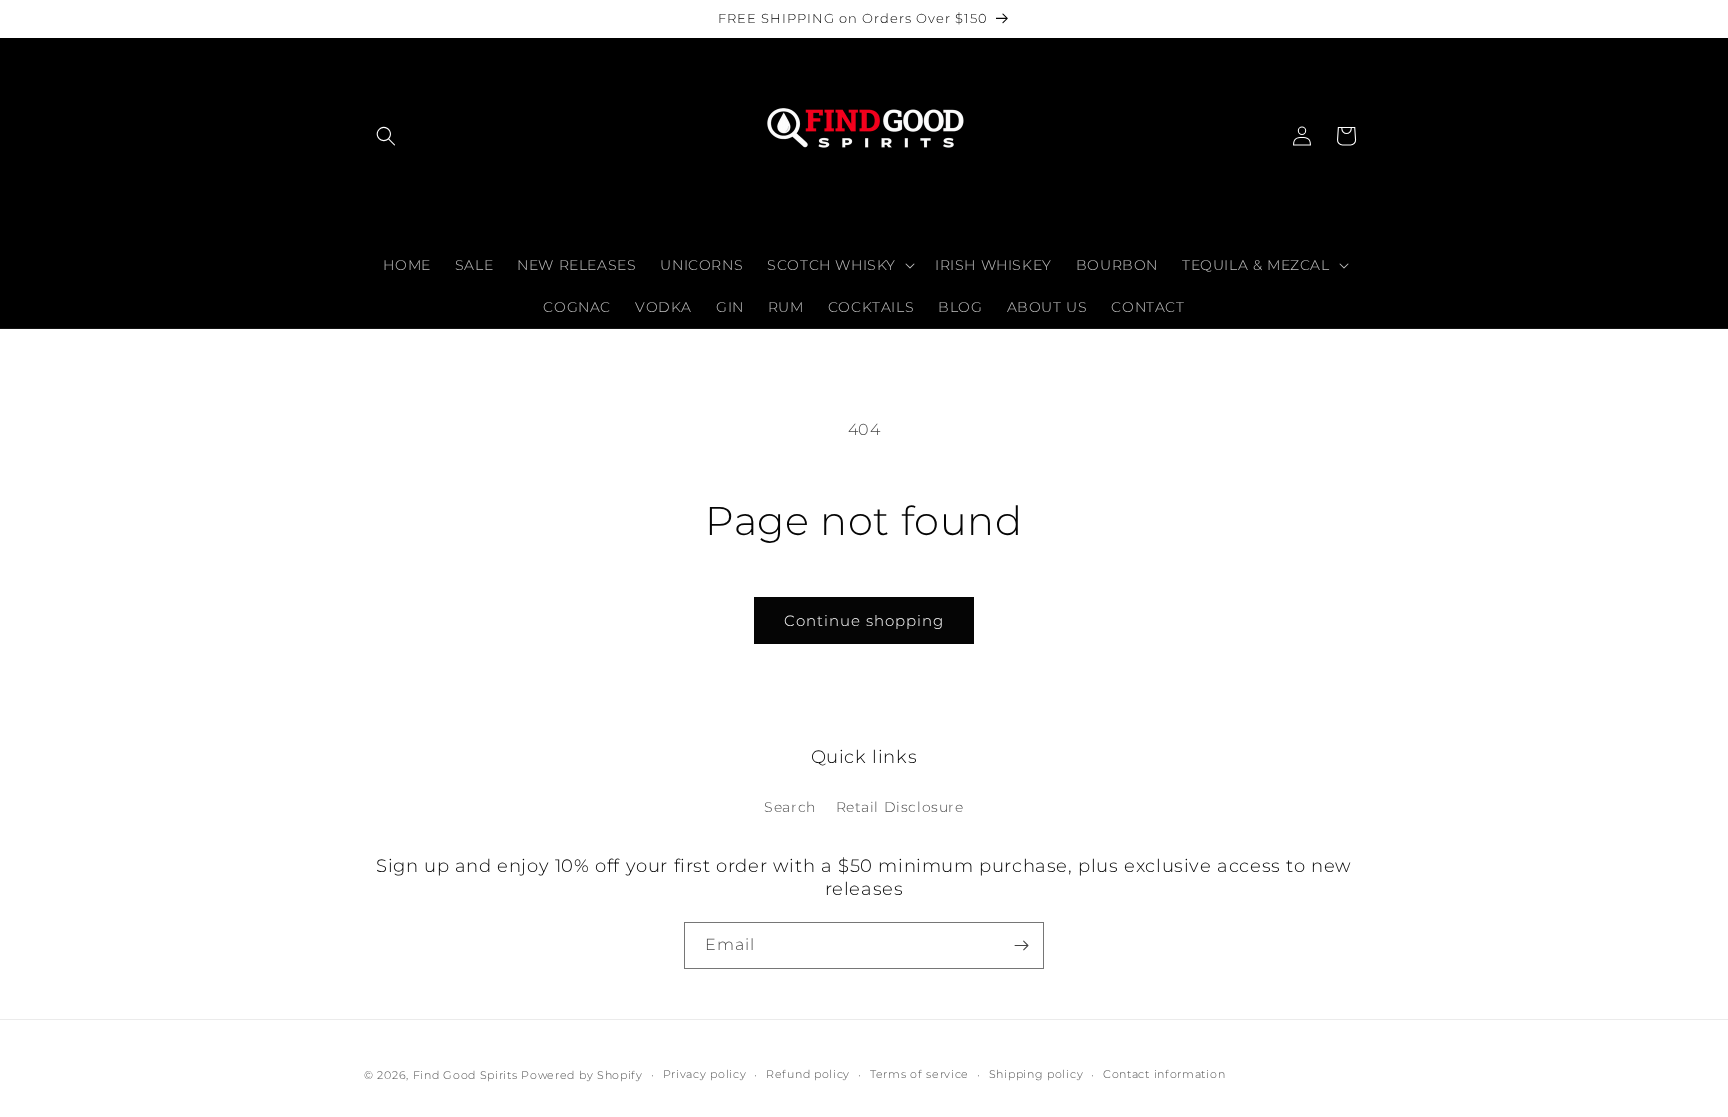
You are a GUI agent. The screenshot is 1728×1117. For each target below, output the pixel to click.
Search (790, 807)
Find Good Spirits (467, 1075)
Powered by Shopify (582, 1075)
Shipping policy (1036, 1074)
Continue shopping (864, 620)
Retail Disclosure (900, 807)
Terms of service (919, 1074)
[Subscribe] (1021, 945)
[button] (386, 136)
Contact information (1164, 1074)
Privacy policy (705, 1074)
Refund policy (808, 1074)
